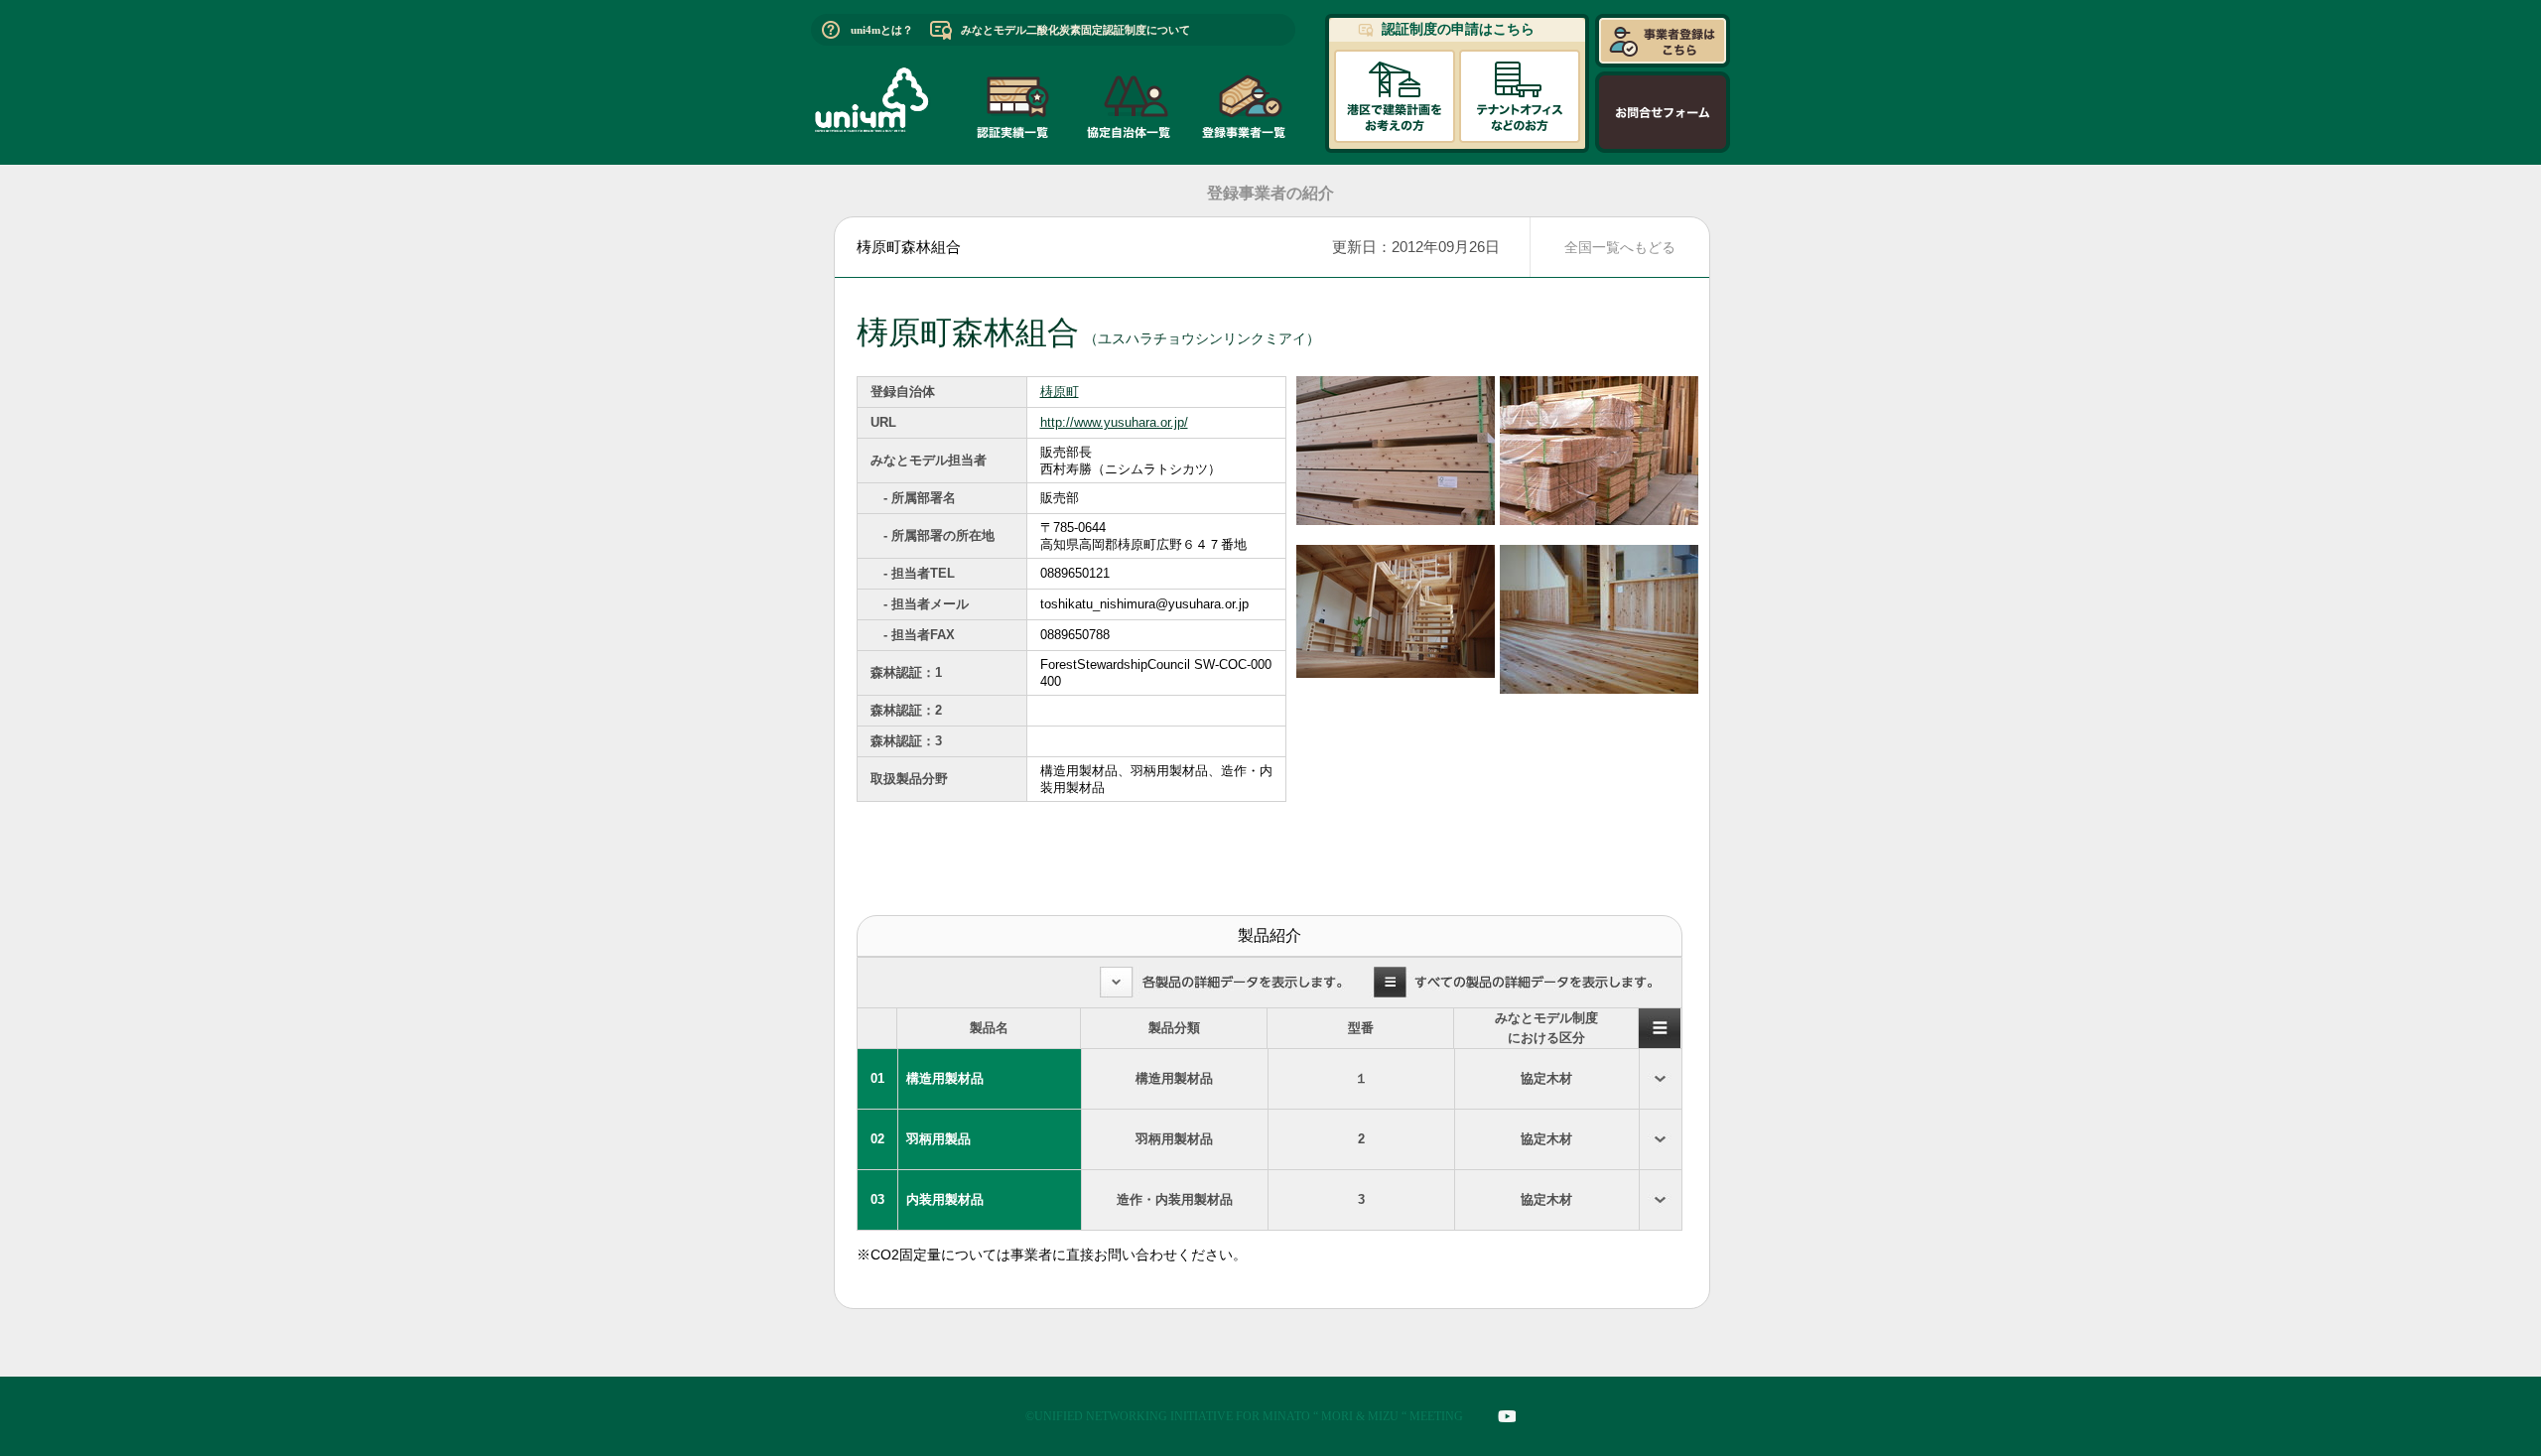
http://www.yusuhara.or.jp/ (1114, 422)
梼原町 (1060, 392)
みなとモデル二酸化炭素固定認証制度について (1075, 30)
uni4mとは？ (882, 30)
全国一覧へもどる (1620, 247)
